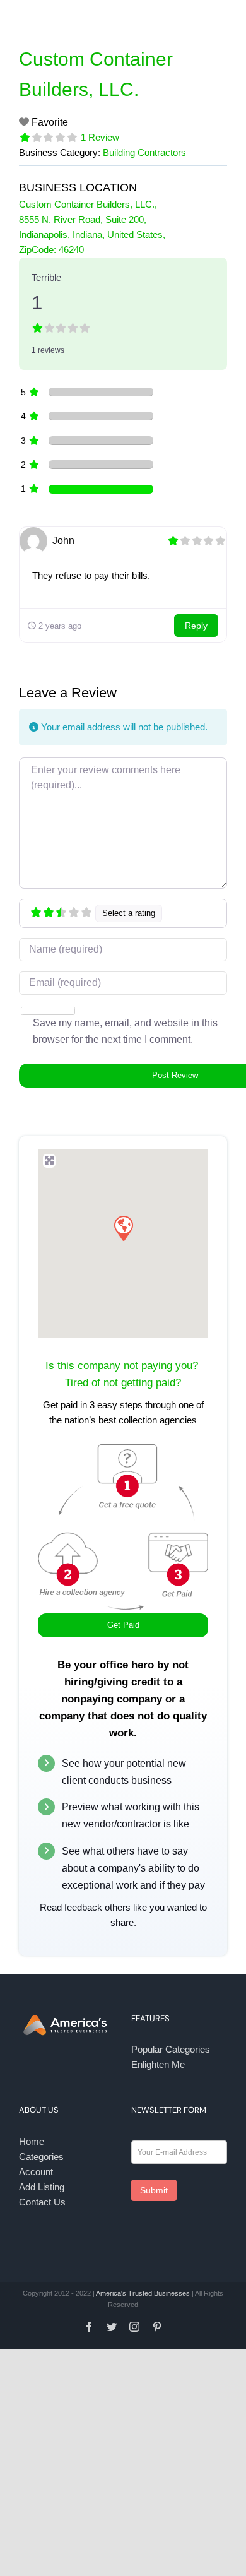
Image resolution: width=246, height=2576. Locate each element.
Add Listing (42, 2187)
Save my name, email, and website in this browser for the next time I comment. (125, 1031)
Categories (41, 2157)
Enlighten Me (158, 2064)
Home (32, 2141)
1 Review (100, 137)
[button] (123, 1228)
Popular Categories (171, 2049)
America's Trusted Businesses (143, 2293)
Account (36, 2172)
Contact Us (42, 2202)
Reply (196, 626)
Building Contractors (144, 152)
